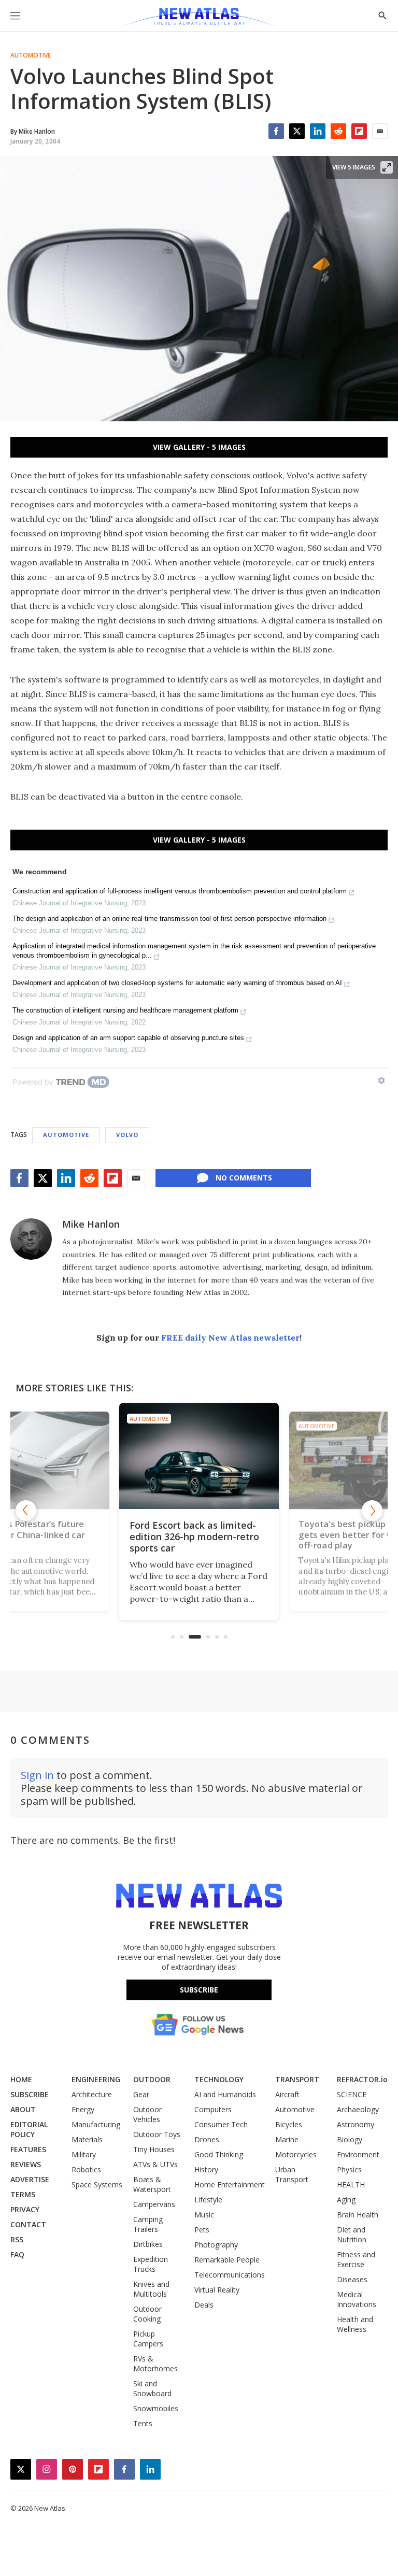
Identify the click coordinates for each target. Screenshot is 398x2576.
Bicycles (289, 2124)
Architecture (92, 2094)
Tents (143, 2423)
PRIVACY (25, 2209)
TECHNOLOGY (219, 2079)
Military (84, 2154)
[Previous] (26, 1511)
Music (204, 2215)
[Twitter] (297, 131)
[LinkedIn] (318, 131)
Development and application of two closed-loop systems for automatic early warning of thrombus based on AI (177, 983)
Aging (346, 2200)
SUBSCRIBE (30, 2094)
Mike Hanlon (91, 1224)
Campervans (154, 2204)
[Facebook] (276, 131)
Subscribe (199, 1990)
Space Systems (97, 2184)
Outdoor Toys (157, 2134)
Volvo (127, 1135)
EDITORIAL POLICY (29, 2129)
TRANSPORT (297, 2079)
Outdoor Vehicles (147, 2114)
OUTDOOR (152, 2079)
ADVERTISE (30, 2179)
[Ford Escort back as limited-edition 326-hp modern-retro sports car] (199, 1456)
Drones (207, 2139)
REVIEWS (26, 2164)
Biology (350, 2139)
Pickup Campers (148, 2339)
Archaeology (358, 2109)
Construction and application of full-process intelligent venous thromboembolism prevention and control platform (180, 891)
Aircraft (287, 2094)
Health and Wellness (355, 2324)
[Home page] (199, 18)
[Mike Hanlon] (31, 1239)
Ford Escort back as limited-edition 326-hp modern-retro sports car (194, 1536)
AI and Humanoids (225, 2094)
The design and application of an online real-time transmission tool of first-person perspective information (169, 919)
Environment (358, 2154)
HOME (21, 2079)
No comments (244, 1178)
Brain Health (358, 2215)
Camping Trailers (148, 2224)
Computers (213, 2109)
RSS (17, 2239)
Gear (141, 2094)
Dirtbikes (148, 2244)
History (206, 2169)
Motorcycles (296, 2154)
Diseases (352, 2279)
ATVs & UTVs (155, 2164)
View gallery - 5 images (199, 447)
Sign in (37, 1775)
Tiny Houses (154, 2149)
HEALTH (351, 2184)
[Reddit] (338, 131)
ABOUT (23, 2109)
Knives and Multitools (151, 2289)
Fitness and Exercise (356, 2259)
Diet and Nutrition (352, 2235)
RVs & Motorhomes (155, 2364)
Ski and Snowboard (152, 2388)
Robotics (86, 2169)
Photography (216, 2245)
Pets (202, 2230)
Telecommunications (230, 2275)
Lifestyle (208, 2200)
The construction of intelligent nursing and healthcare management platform (125, 1010)
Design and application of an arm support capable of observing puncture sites (128, 1038)
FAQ (17, 2254)
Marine (287, 2139)
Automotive (31, 55)
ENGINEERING (96, 2079)
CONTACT (28, 2224)
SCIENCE (352, 2094)
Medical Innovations (357, 2299)
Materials (87, 2139)
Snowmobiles (156, 2408)
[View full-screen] (387, 167)
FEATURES (28, 2149)
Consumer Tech (221, 2124)
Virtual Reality (217, 2290)
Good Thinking (219, 2154)
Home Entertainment (230, 2184)
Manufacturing (96, 2124)
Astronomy (356, 2124)
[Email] (380, 131)
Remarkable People (227, 2260)
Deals (204, 2305)
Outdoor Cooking (147, 2314)
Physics (349, 2169)
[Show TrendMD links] (381, 1080)
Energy (83, 2109)
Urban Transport (292, 2174)
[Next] (372, 1511)
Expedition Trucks (151, 2264)
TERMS (23, 2194)
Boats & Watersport (152, 2184)
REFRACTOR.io (362, 2079)
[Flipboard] (359, 131)
